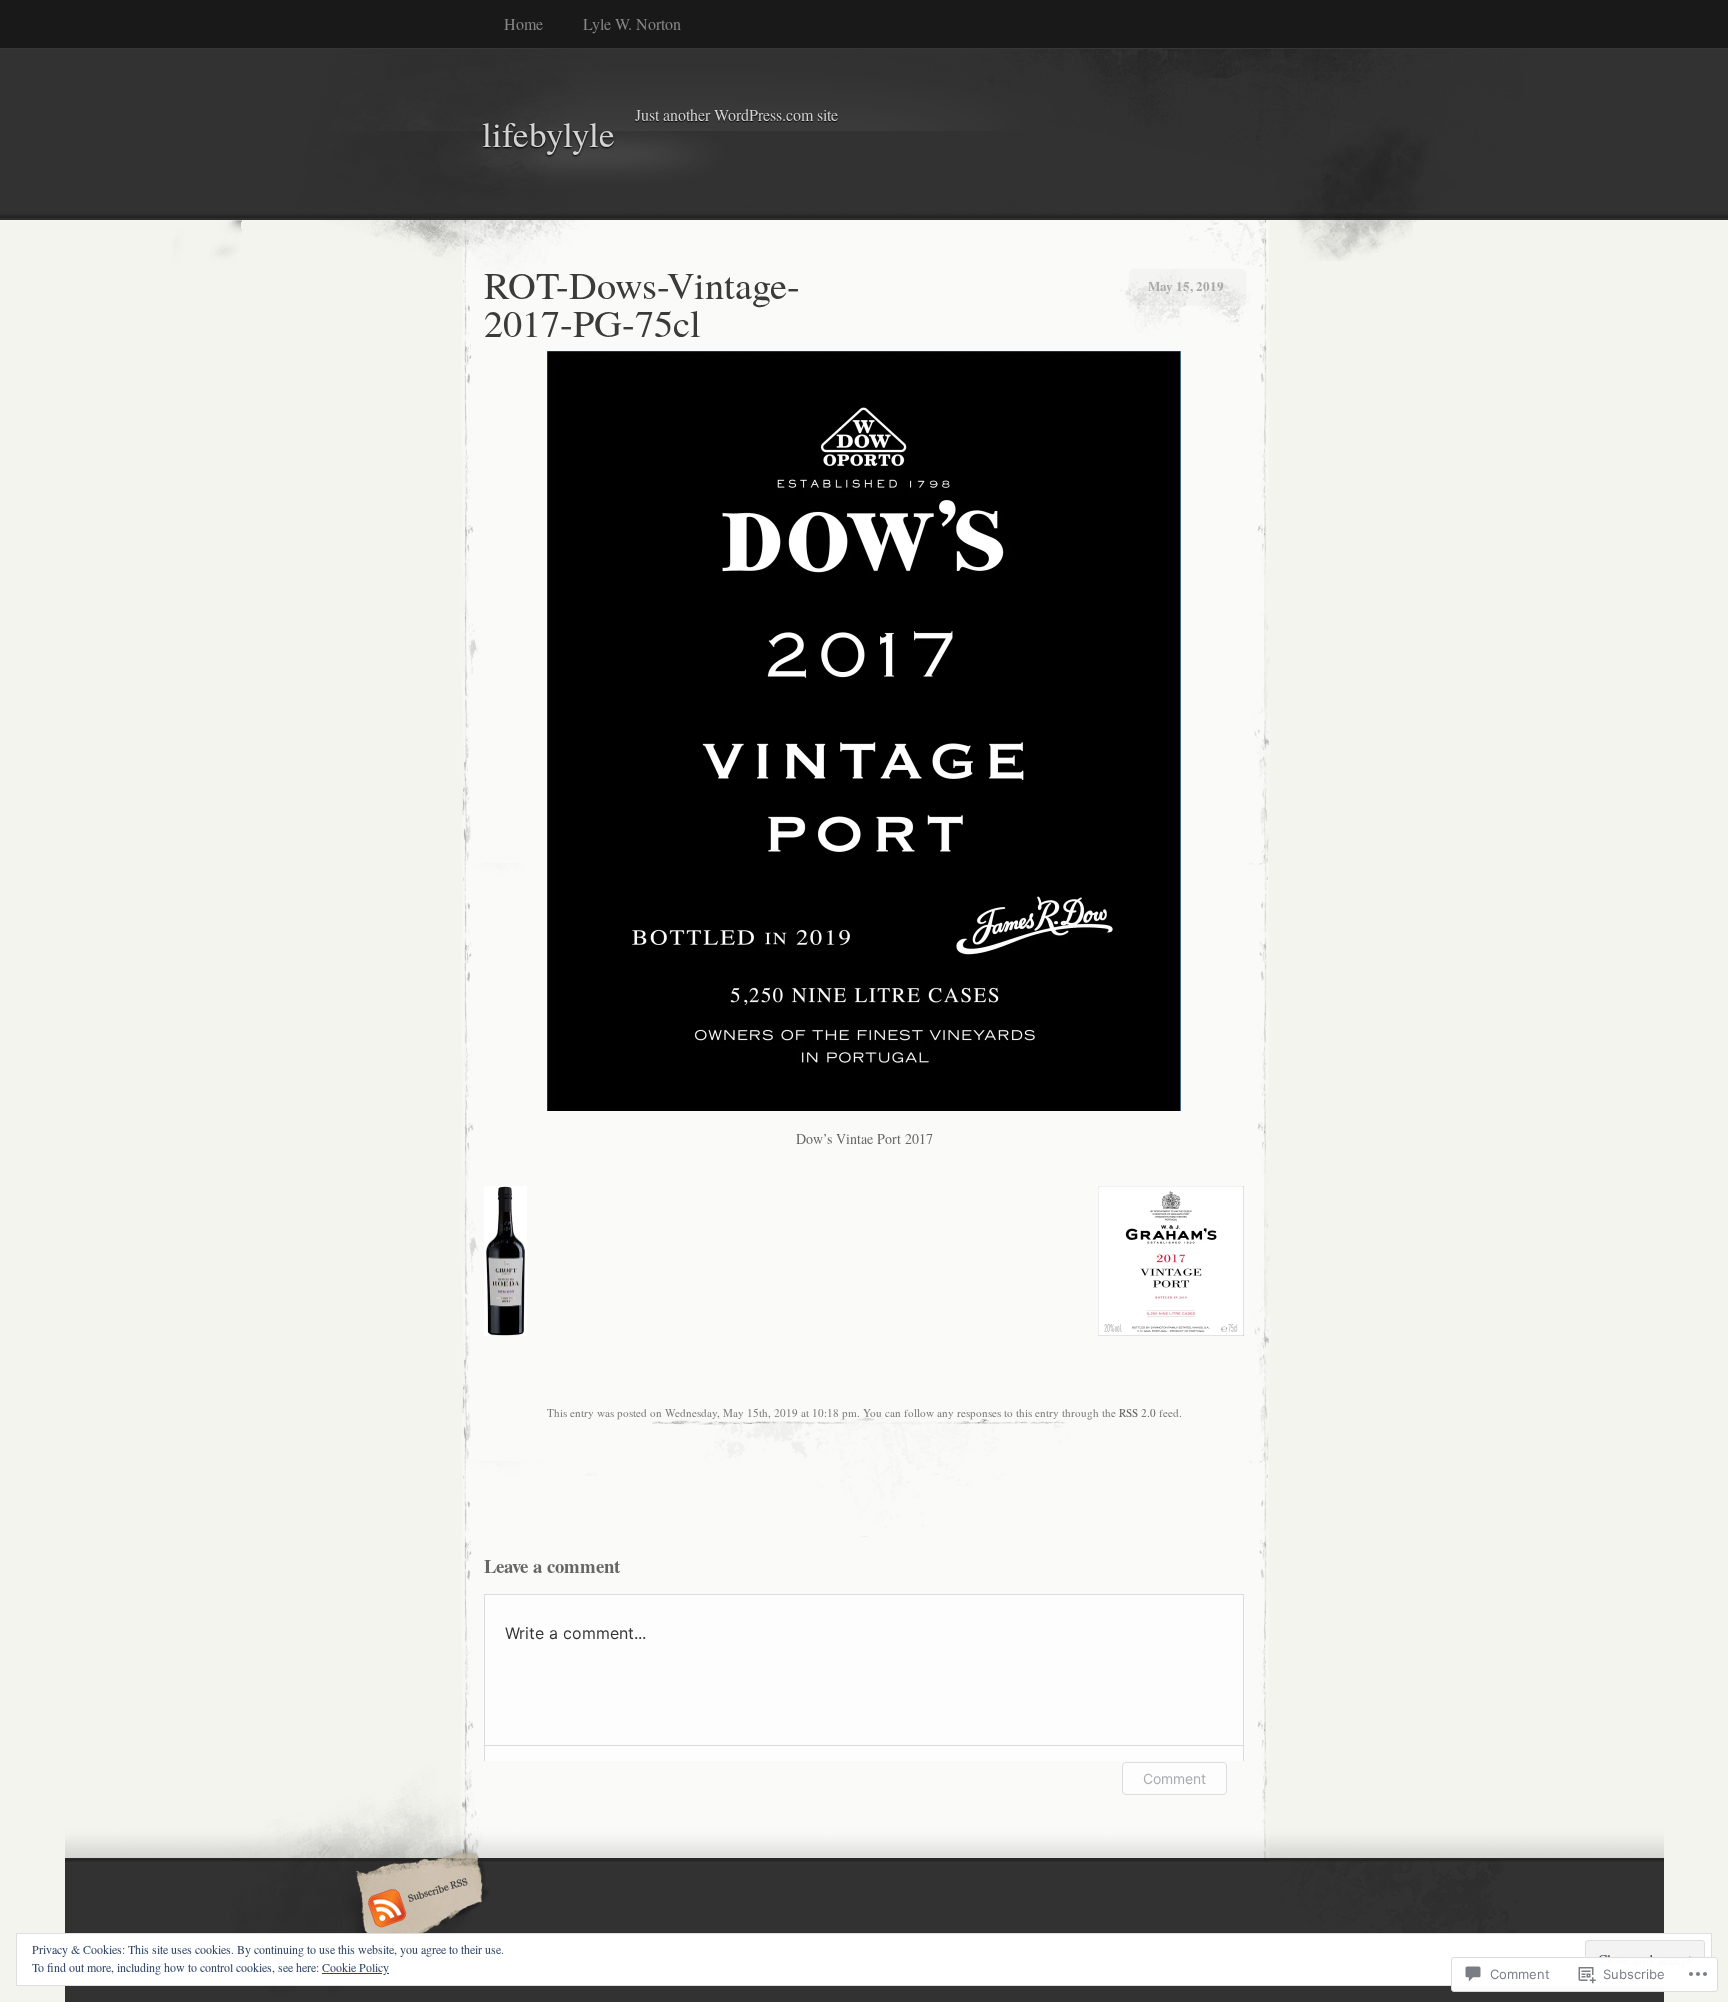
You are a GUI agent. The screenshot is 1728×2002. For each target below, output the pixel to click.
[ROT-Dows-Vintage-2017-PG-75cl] (864, 1105)
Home (523, 23)
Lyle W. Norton (632, 23)
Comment (1174, 1778)
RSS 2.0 (1137, 1412)
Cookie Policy (355, 1967)
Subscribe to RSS (416, 1910)
